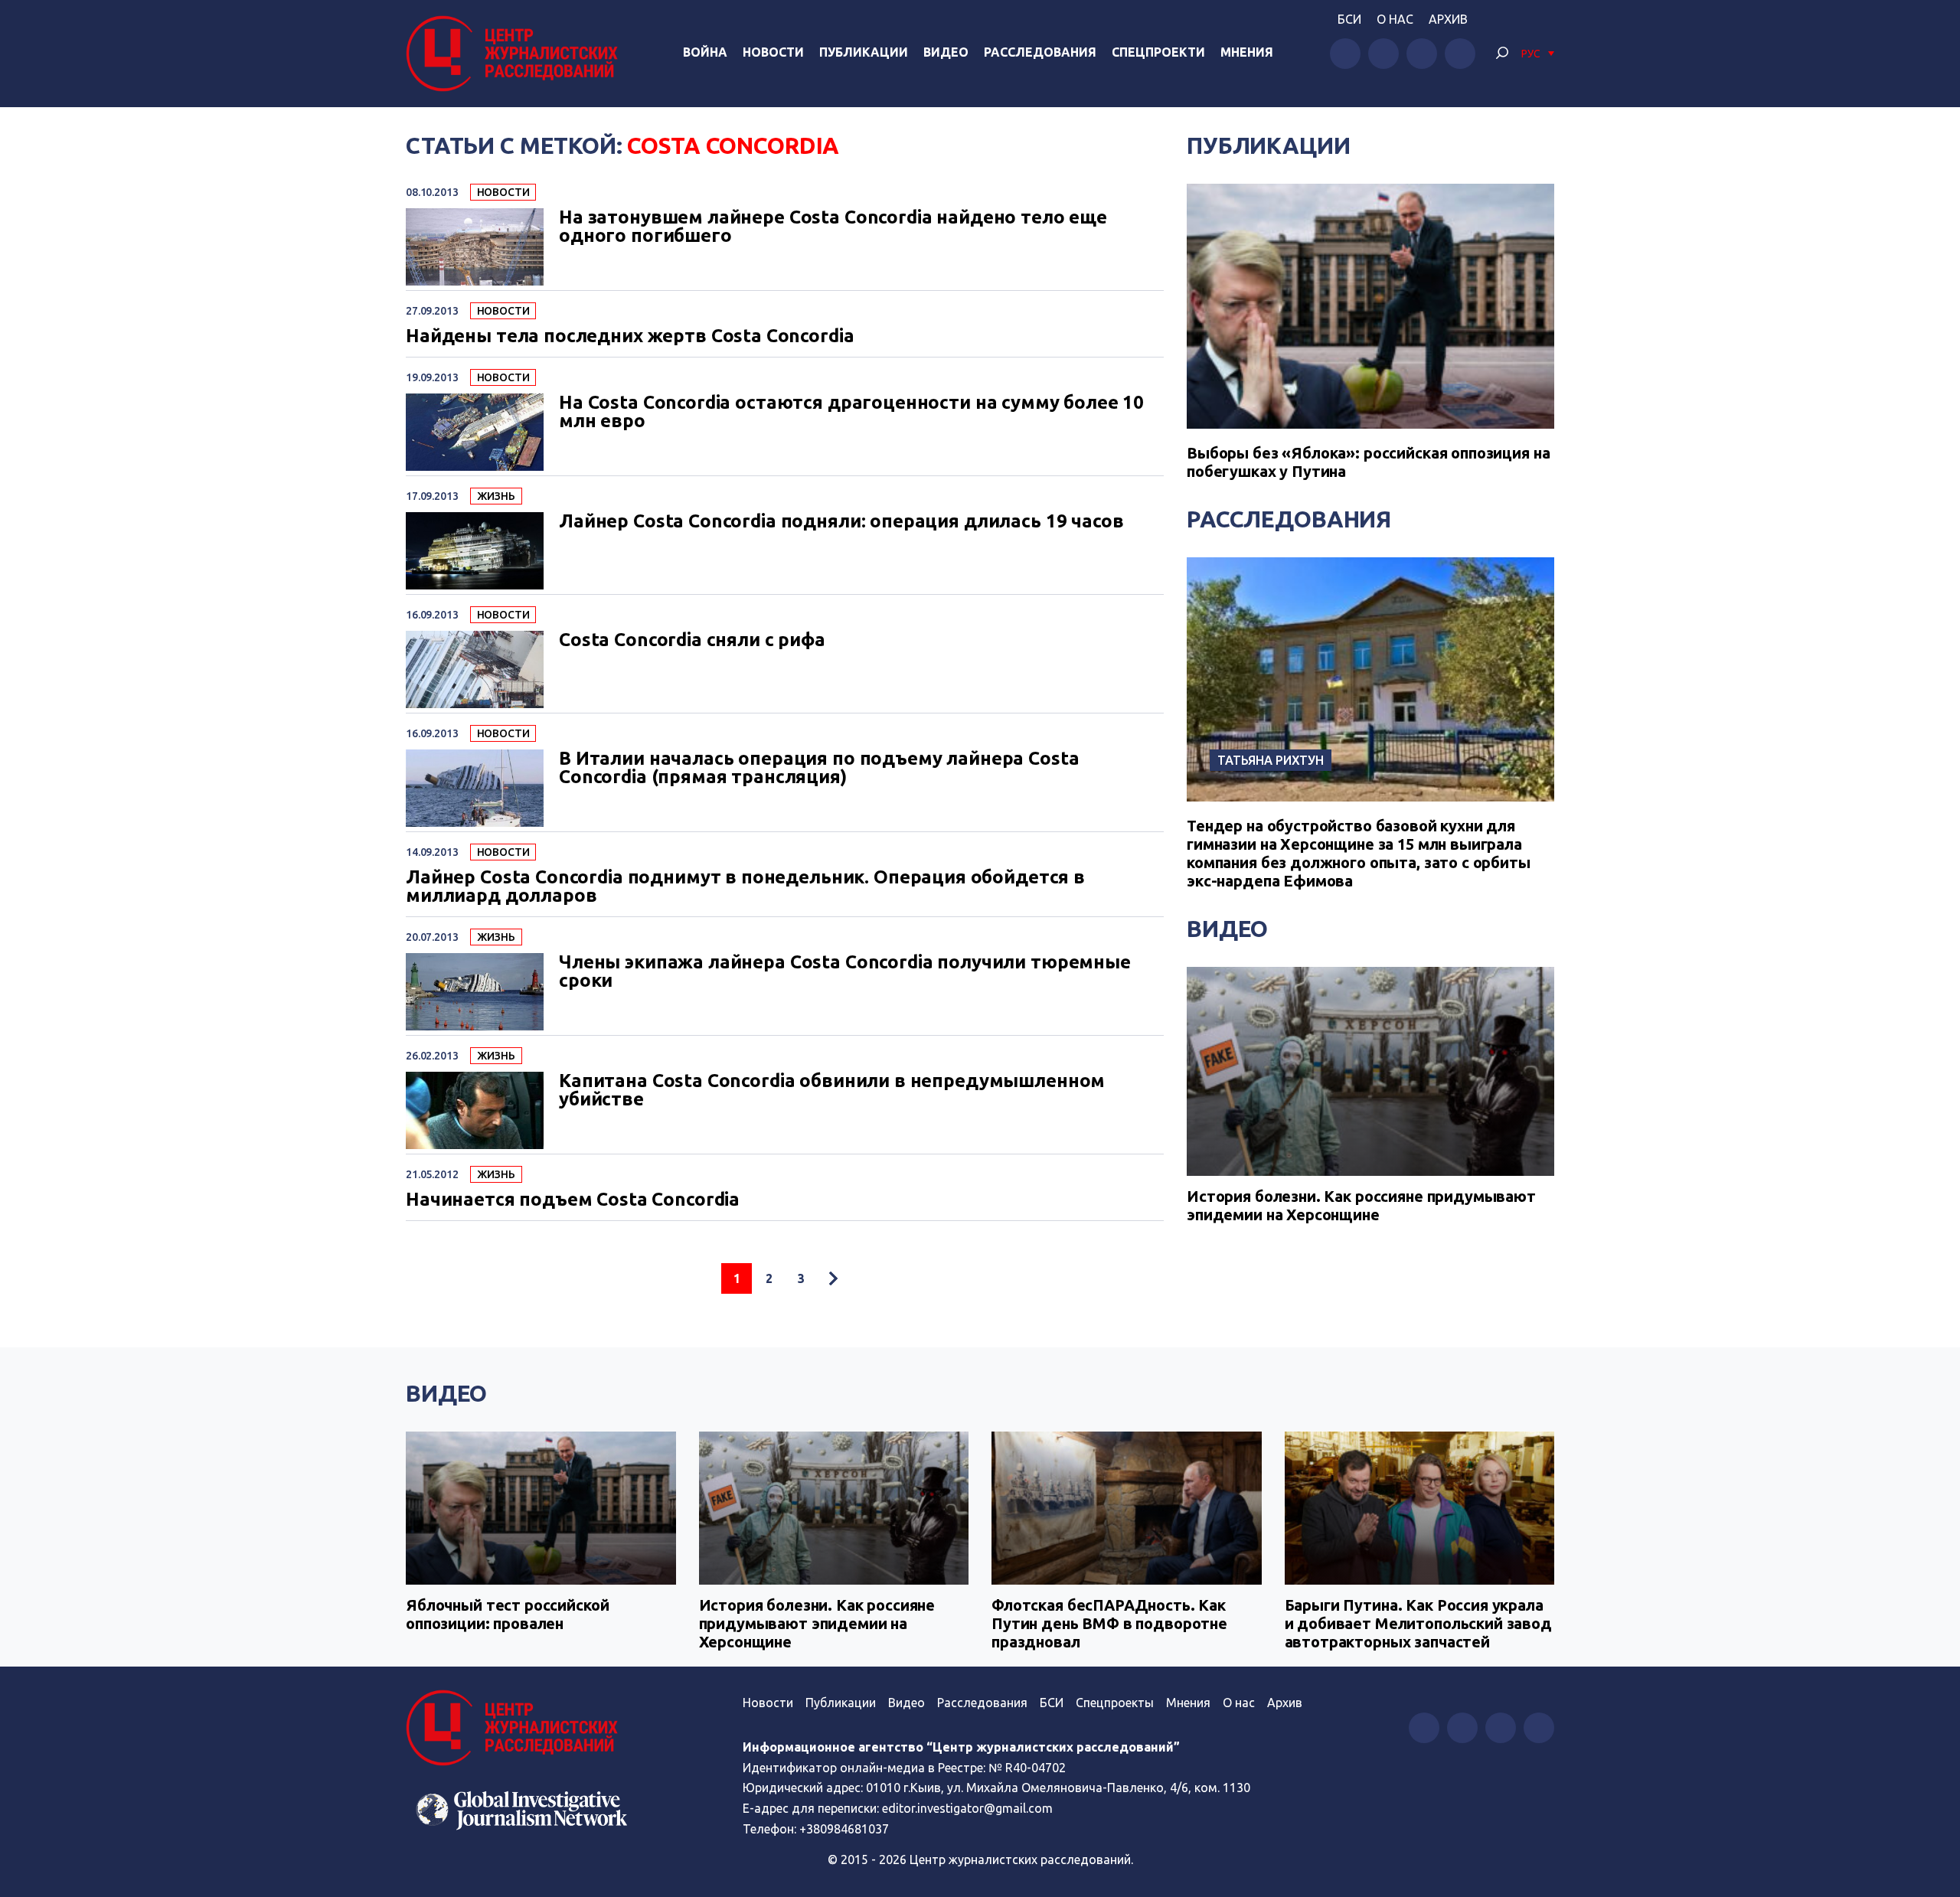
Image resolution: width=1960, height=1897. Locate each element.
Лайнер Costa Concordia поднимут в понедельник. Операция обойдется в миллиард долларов (745, 886)
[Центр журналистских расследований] (516, 54)
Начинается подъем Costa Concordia (573, 1200)
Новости (773, 52)
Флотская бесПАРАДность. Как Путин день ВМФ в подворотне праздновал (1109, 1623)
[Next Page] (833, 1278)
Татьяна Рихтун (1271, 760)
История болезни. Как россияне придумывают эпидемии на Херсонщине (1361, 1205)
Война (705, 52)
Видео (946, 52)
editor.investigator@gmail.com (967, 1808)
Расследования (1040, 52)
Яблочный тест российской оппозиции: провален (507, 1614)
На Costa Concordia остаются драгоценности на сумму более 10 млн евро (851, 412)
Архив (1448, 19)
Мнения (1247, 52)
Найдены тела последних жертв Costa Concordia (630, 336)
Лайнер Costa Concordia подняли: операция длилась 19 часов (841, 521)
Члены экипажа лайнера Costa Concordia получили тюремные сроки (845, 971)
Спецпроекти (1158, 52)
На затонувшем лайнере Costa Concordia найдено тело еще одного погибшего (833, 227)
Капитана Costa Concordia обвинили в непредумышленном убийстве (832, 1090)
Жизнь (496, 496)
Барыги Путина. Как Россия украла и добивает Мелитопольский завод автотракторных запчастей (1418, 1623)
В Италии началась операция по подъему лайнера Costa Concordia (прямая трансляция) (819, 768)
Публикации (864, 52)
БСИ (1349, 19)
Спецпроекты (1115, 1703)
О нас (1395, 19)
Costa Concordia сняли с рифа (692, 640)
